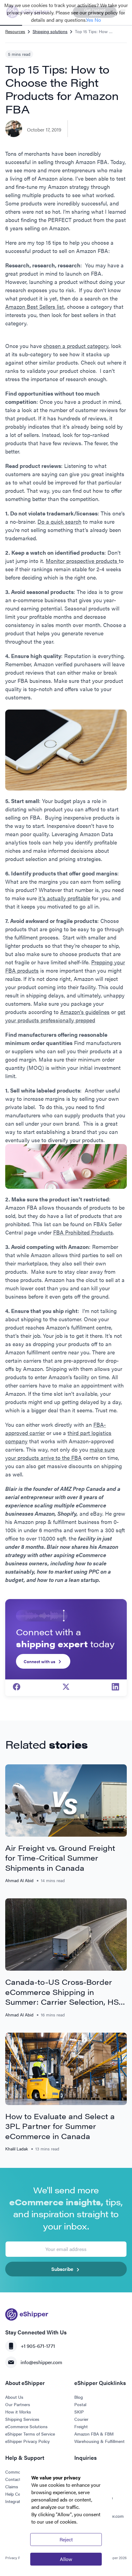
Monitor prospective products (82, 561)
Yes (90, 20)
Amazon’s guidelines (85, 1012)
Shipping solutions (50, 31)
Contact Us (16, 2479)
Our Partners (18, 2404)
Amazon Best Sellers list (35, 306)
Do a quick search (59, 521)
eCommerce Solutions (26, 2426)
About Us (14, 2397)
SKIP (79, 2412)
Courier (81, 2419)
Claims (12, 2486)
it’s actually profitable (64, 898)
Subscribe (62, 2269)
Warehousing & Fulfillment (99, 2441)
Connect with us (39, 1661)
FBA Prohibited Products (83, 1232)
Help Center (17, 2494)
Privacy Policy (17, 2558)
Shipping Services (22, 2419)
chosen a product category (76, 346)
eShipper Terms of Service (30, 2434)
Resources (15, 31)
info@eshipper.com (41, 2362)
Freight (81, 2426)
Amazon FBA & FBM (94, 2434)
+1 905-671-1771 (38, 2346)
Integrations (17, 2501)
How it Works (18, 2412)
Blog (79, 2397)
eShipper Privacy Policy (27, 2441)
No (98, 20)
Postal (80, 2404)
